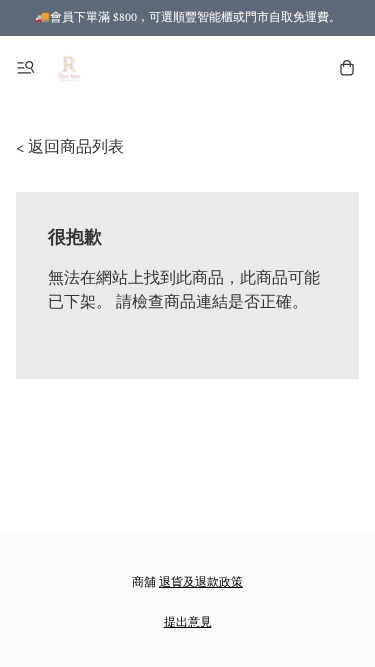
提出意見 (188, 622)
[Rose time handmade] (70, 68)
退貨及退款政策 (201, 582)
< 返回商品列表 (70, 147)
